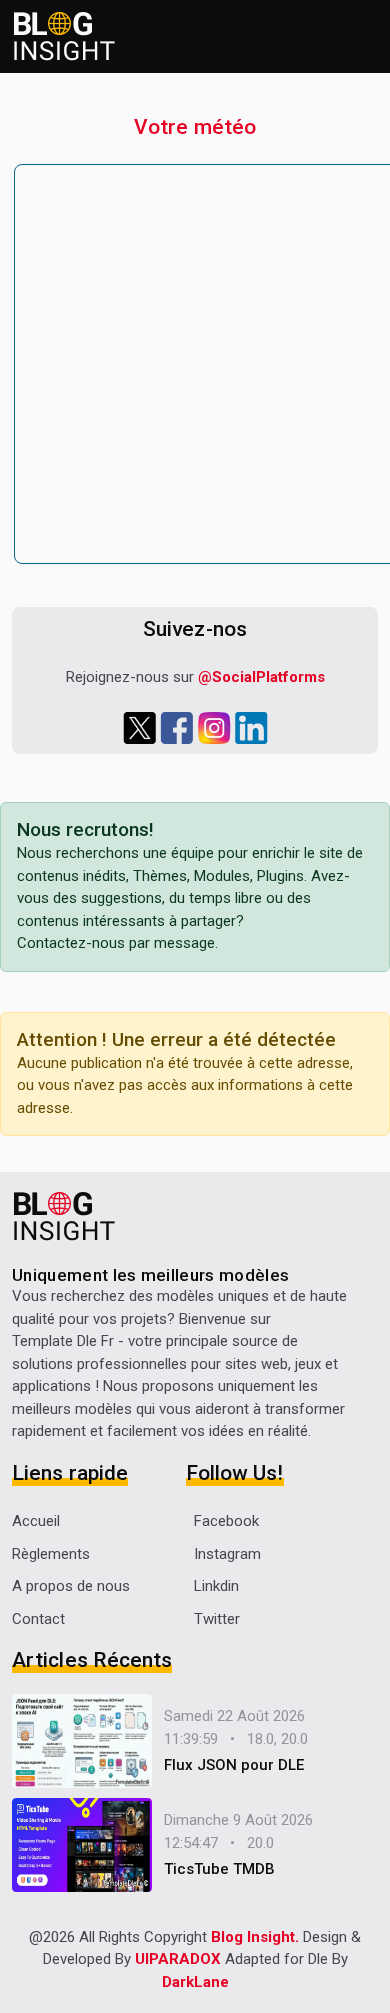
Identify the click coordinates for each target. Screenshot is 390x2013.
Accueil (36, 1521)
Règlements (51, 1554)
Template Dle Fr (63, 1341)
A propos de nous (71, 1586)
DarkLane (195, 1982)
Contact (38, 1619)
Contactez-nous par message (116, 943)
